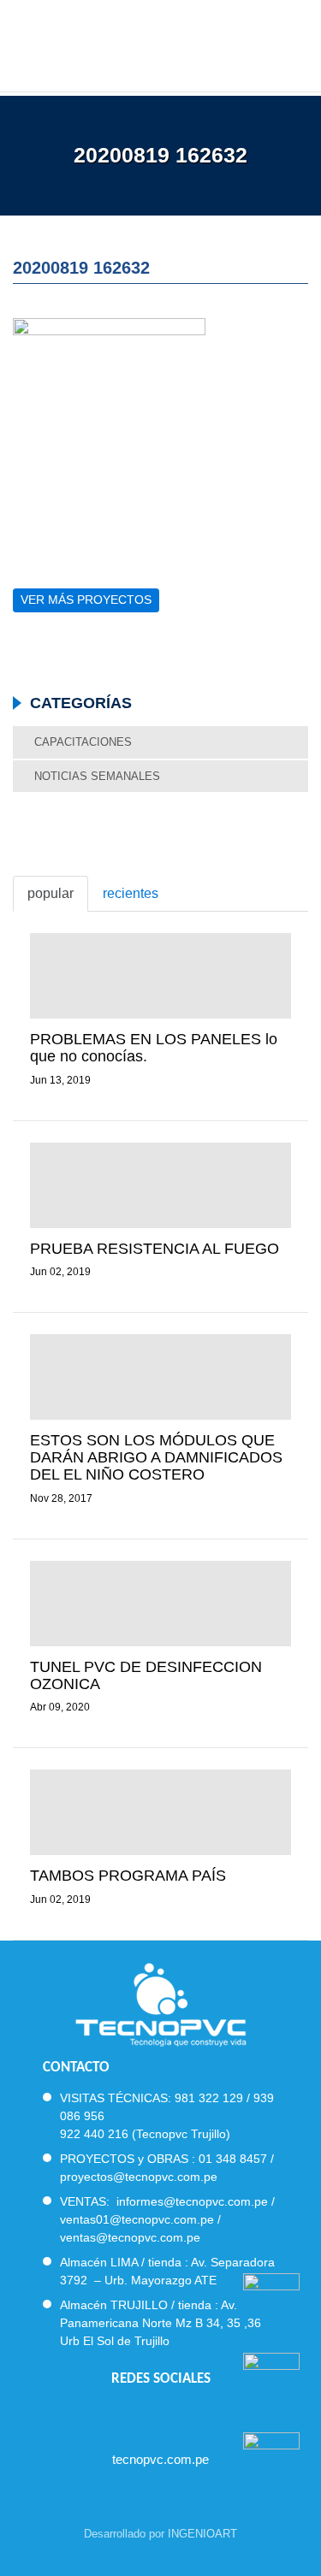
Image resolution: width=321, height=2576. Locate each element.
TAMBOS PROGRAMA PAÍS (128, 1876)
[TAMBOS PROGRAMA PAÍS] (160, 1812)
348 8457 (241, 2159)
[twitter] (145, 2415)
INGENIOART (202, 2534)
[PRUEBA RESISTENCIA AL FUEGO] (160, 1185)
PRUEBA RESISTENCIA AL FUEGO (155, 1249)
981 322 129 (209, 2098)
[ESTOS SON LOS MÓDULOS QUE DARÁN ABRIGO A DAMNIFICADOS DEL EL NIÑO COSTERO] (160, 1377)
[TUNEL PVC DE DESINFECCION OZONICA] (160, 1604)
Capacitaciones (83, 742)
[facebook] (114, 2415)
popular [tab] (51, 893)
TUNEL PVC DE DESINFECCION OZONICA (146, 1675)
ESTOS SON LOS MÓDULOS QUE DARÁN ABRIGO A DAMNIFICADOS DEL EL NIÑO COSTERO (156, 1457)
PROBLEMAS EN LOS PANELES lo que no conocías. (154, 1048)
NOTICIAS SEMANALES (97, 776)
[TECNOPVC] (160, 43)
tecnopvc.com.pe (160, 2459)
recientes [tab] (131, 893)
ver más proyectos (86, 600)
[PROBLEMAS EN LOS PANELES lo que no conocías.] (160, 976)
